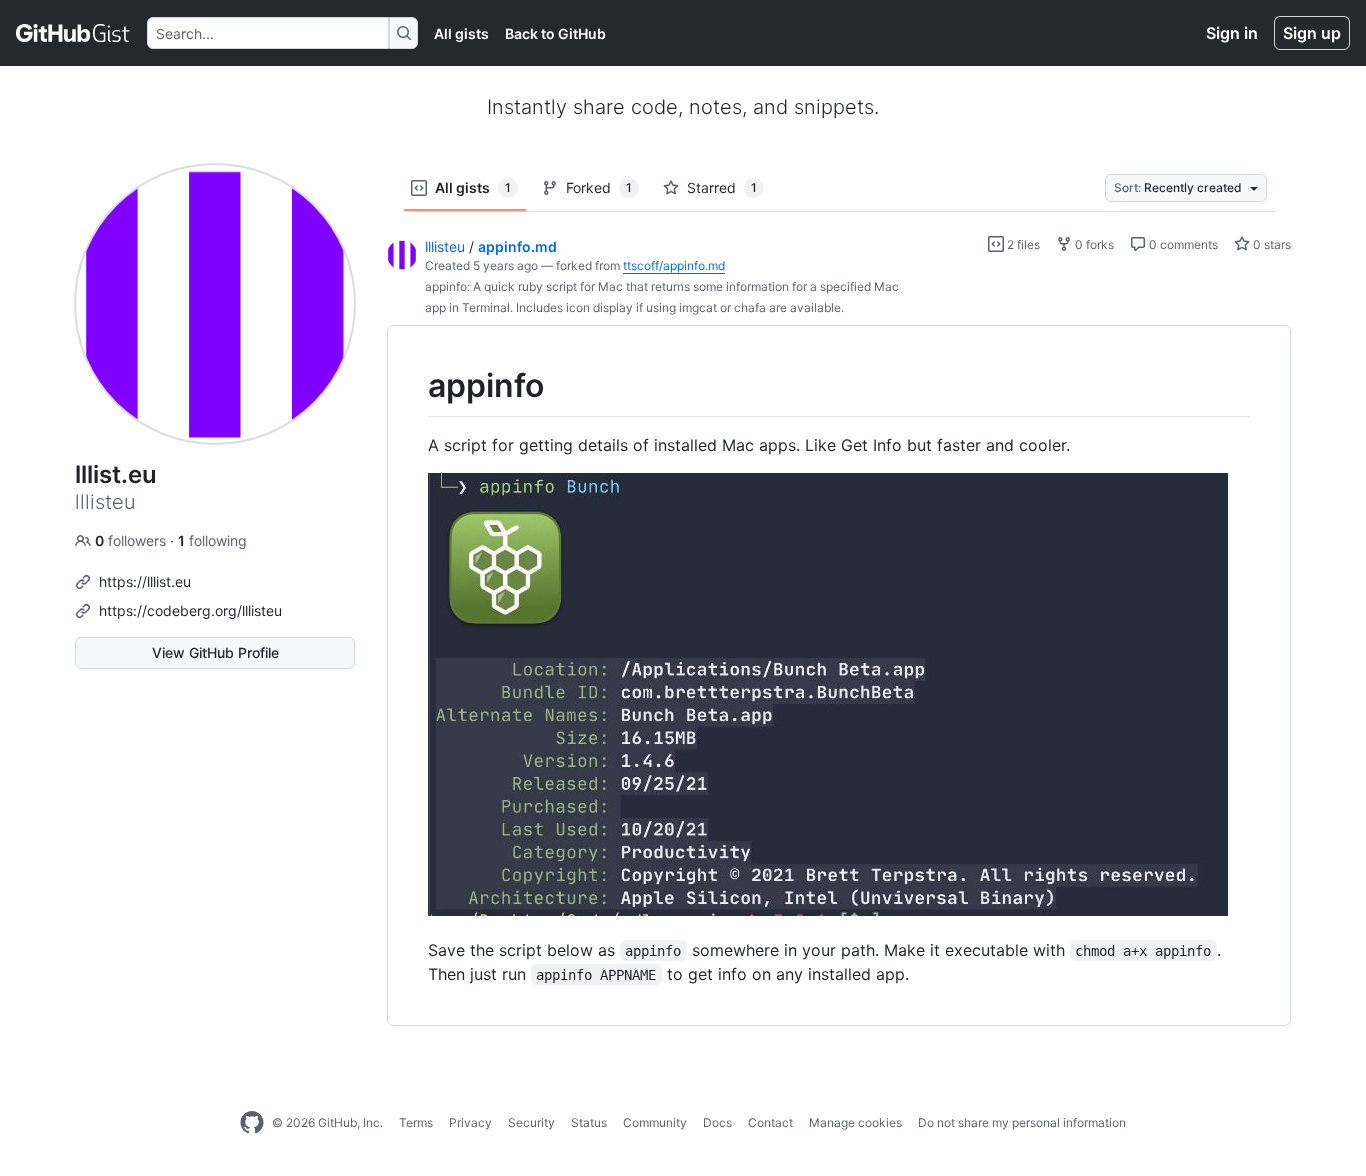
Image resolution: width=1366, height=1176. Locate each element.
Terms (416, 1122)
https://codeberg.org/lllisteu (190, 610)
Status (589, 1122)
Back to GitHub (555, 33)
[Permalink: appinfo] (414, 386)
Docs (717, 1122)
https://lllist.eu (145, 581)
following (212, 540)
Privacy (470, 1122)
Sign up (1312, 33)
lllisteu (445, 246)
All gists (461, 33)
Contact (770, 1122)
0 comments (1182, 244)
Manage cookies (855, 1122)
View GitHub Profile (215, 652)
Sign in (1232, 33)
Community (655, 1122)
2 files (1022, 244)
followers (132, 540)
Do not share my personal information (1022, 1122)
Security (531, 1122)
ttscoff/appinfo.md (674, 265)
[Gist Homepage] (73, 33)
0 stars (1270, 244)
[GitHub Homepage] (252, 1123)
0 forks (1093, 244)
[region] (839, 676)
